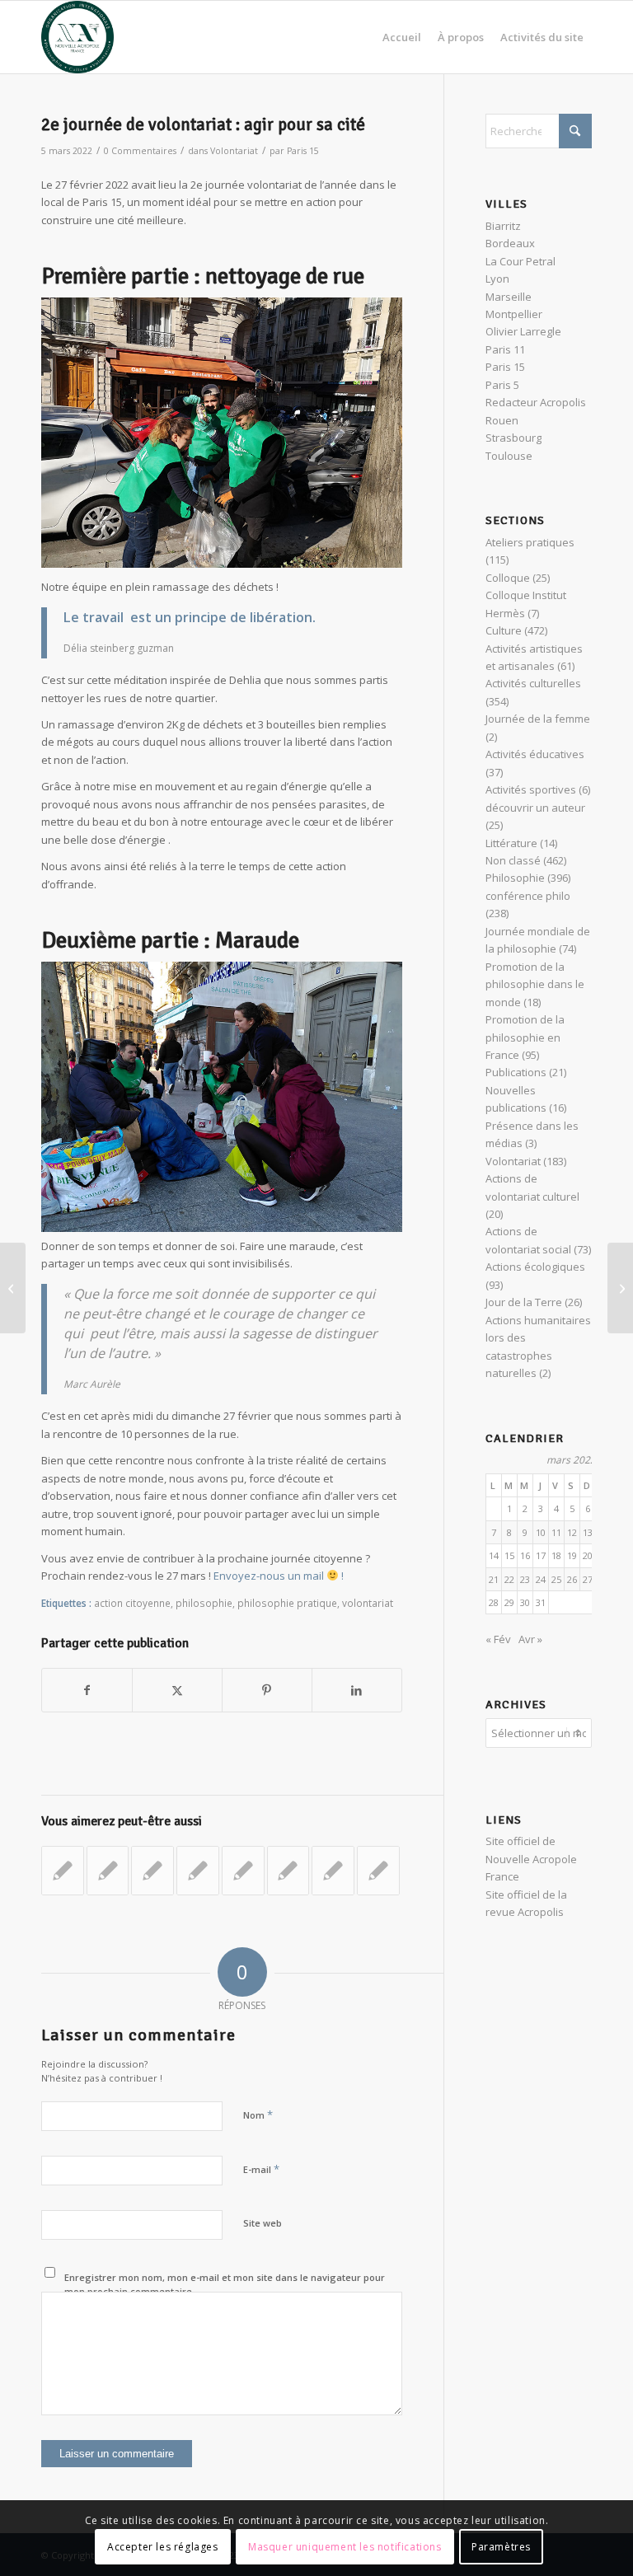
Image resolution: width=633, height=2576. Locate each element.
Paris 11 (505, 349)
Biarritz (503, 226)
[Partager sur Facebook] (87, 1690)
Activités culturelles (533, 683)
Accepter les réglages (163, 2547)
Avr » (530, 1639)
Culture (504, 630)
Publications (516, 1072)
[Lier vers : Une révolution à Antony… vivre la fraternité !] (333, 1871)
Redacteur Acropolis (536, 402)
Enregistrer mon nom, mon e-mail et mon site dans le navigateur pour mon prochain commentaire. (225, 2284)
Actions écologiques (535, 1267)
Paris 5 (502, 385)
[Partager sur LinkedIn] (357, 1690)
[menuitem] (402, 37)
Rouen (502, 420)
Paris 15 (303, 151)
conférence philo (528, 896)
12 (572, 1532)
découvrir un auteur (535, 808)
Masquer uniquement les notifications (345, 2547)
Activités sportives (531, 789)
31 (541, 1602)
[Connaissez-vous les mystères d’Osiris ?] (13, 1288)
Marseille (509, 297)
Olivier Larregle (523, 331)
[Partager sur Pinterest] (267, 1690)
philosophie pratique (287, 1603)
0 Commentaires (140, 151)
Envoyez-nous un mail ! (279, 1576)
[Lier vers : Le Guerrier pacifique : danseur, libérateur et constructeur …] (378, 1871)
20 (588, 1555)
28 (494, 1602)
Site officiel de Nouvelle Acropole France (531, 1859)
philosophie (204, 1603)
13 (588, 1532)
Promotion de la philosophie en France (525, 1037)
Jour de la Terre (524, 1302)
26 (572, 1579)
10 (541, 1532)
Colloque (508, 578)
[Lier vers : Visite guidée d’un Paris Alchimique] (243, 1871)
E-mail (261, 2169)
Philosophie (515, 878)
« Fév (498, 1639)
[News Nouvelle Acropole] (77, 37)
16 (525, 1555)
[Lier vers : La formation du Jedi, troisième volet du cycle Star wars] (152, 1871)
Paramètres (501, 2547)
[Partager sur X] (177, 1690)
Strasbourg (513, 438)
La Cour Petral (520, 261)
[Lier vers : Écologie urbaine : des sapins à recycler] (288, 1871)
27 (588, 1579)
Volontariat (234, 151)
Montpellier (514, 314)
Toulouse (509, 456)
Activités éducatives (535, 754)
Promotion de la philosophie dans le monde (535, 984)
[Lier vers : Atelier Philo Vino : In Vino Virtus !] (63, 1871)
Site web (263, 2223)
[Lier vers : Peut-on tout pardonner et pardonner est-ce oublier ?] (198, 1871)
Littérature (511, 843)
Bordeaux (510, 243)
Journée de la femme (538, 719)
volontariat (368, 1603)
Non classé (513, 860)
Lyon (497, 279)
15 (509, 1555)
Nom (258, 2115)
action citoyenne (132, 1603)
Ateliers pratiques (530, 542)
